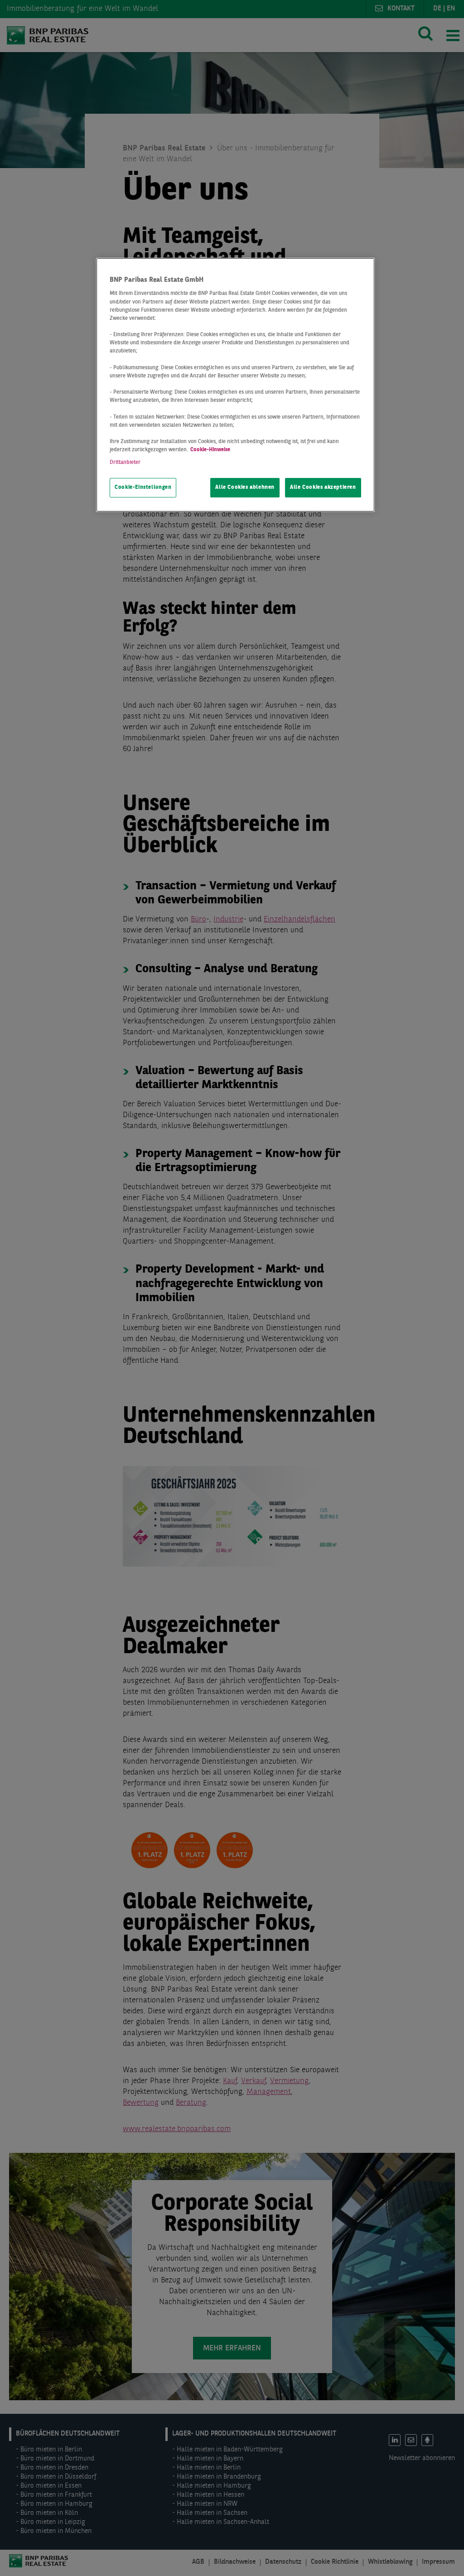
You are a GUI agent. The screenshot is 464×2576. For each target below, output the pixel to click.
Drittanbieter (125, 463)
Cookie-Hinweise (210, 450)
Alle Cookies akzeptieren (323, 487)
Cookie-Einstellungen (143, 487)
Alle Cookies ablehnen (245, 487)
